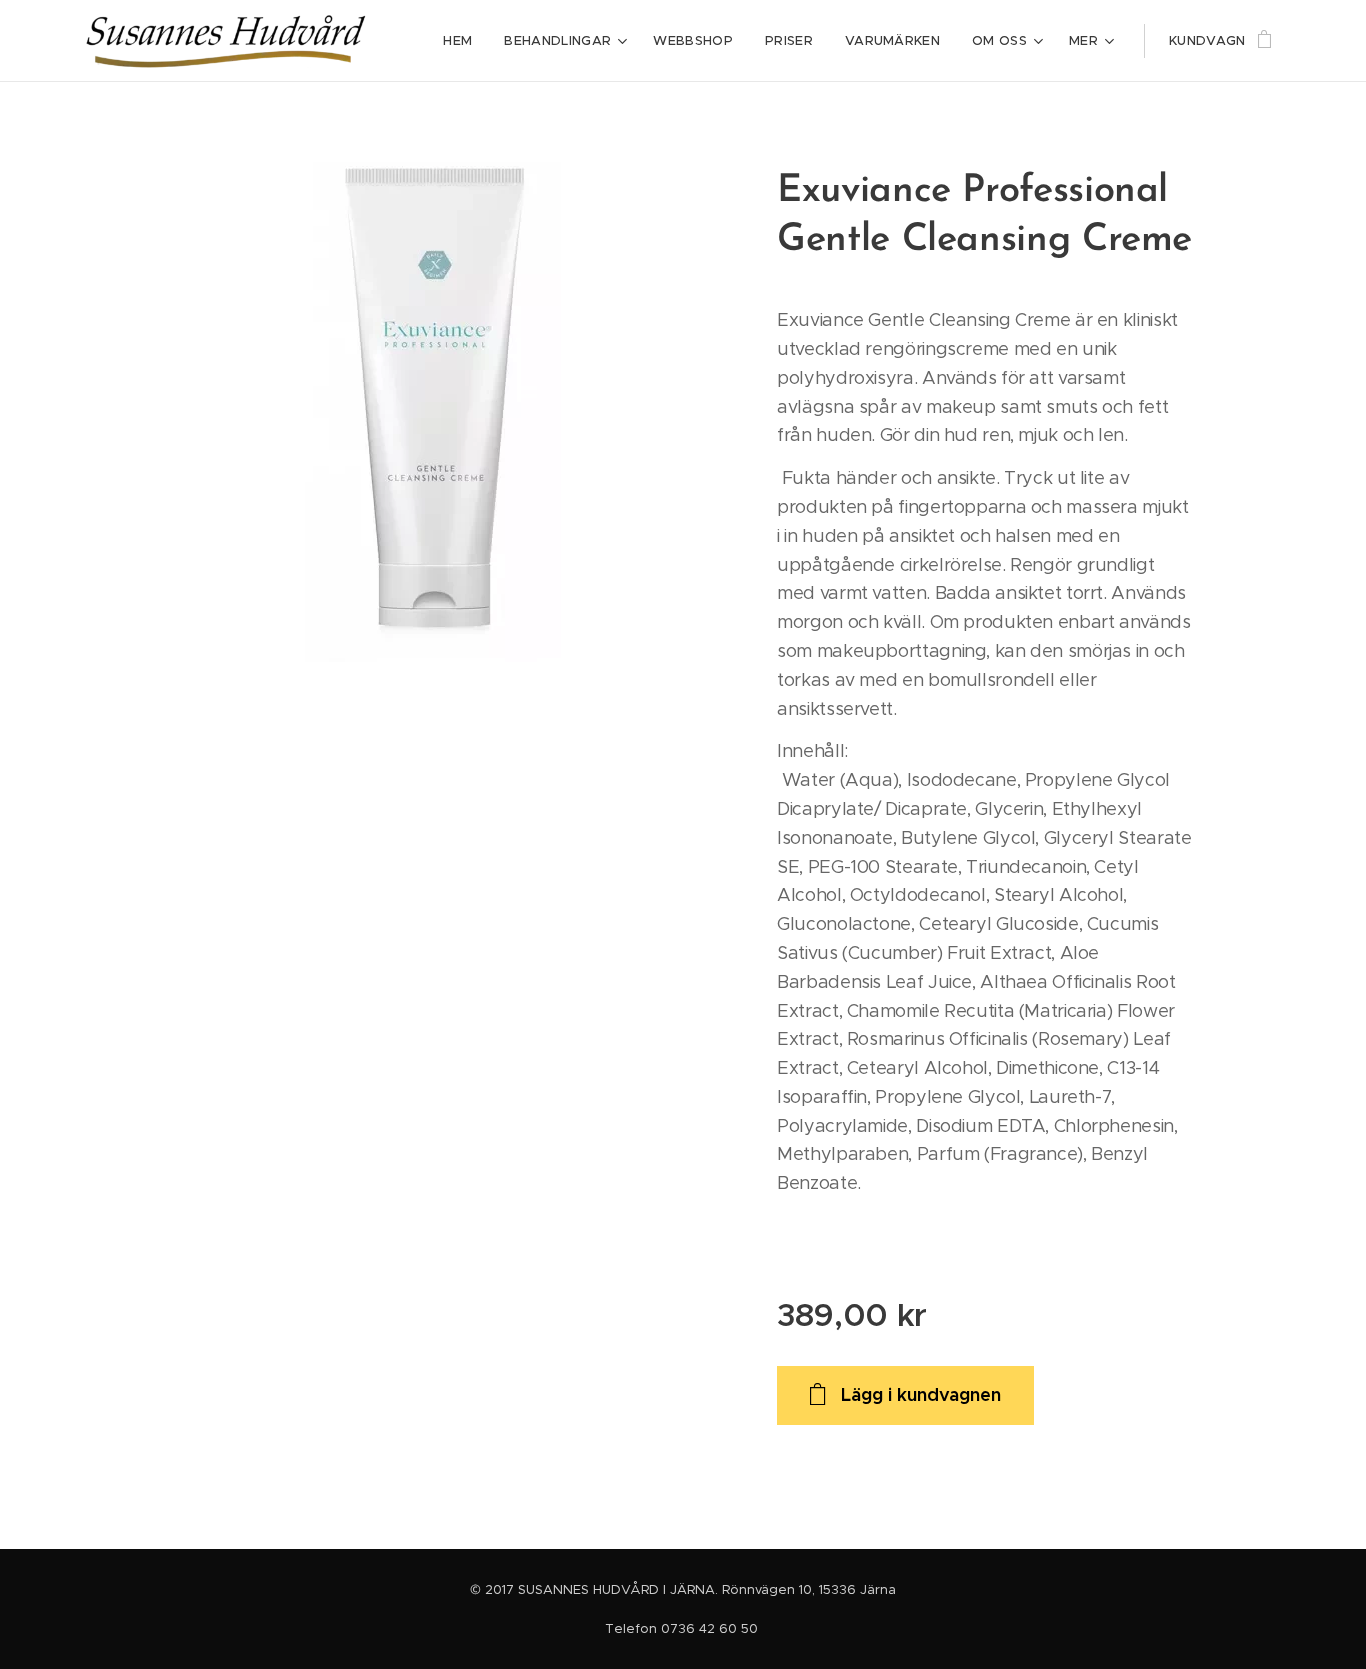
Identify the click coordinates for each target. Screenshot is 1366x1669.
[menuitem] (463, 41)
